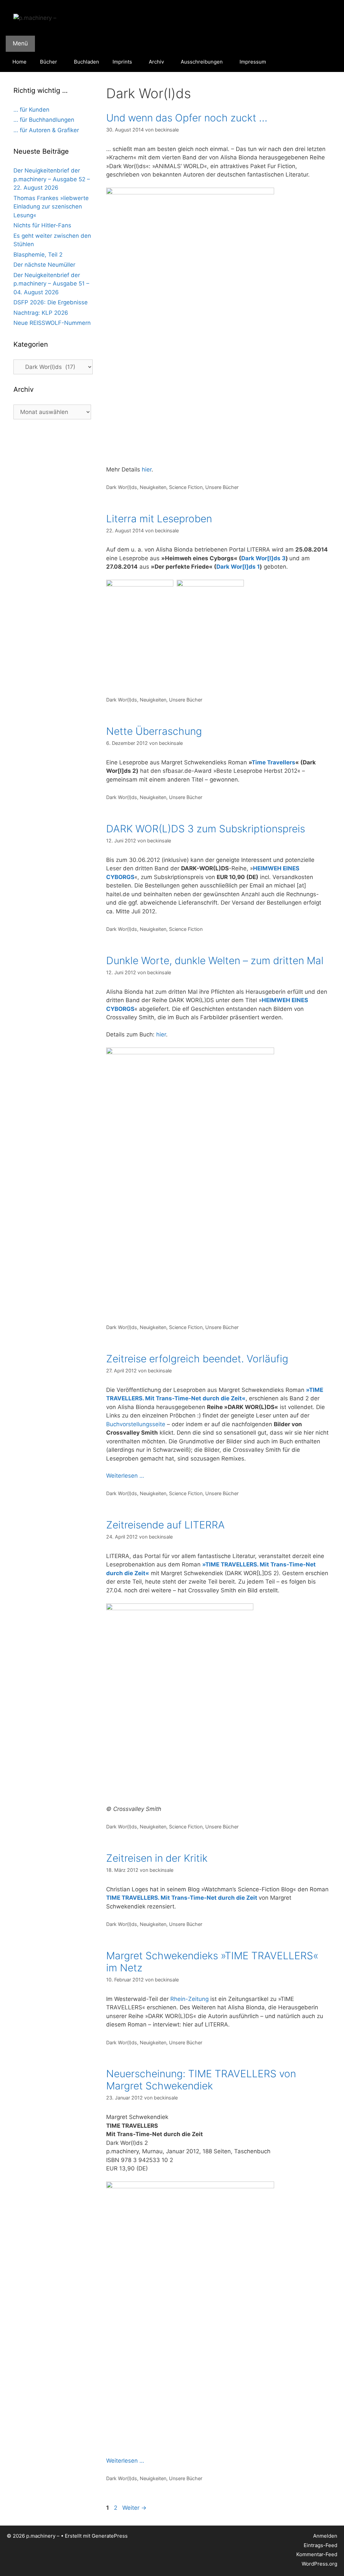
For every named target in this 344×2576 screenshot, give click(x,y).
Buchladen (87, 62)
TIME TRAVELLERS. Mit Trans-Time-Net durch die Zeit (182, 1898)
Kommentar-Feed (317, 2554)
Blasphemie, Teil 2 (38, 255)
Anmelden (325, 2536)
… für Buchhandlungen (44, 120)
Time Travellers (273, 762)
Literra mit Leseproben (159, 519)
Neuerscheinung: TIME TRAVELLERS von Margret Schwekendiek (201, 2080)
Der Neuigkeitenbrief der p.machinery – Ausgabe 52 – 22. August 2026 (52, 179)
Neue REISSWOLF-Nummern (52, 323)
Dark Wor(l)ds (122, 487)
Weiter (134, 2508)
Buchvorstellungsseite (136, 1424)
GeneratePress (110, 2536)
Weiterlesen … (125, 1476)
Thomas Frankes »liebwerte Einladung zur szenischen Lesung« (51, 207)
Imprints (122, 62)
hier (147, 469)
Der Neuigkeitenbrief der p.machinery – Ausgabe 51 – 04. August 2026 (51, 284)
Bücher (49, 62)
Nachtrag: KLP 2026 (41, 313)
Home (19, 62)
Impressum (253, 62)
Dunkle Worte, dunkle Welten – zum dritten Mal (215, 960)
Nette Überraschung (154, 731)
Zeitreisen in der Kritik (157, 1858)
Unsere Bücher (222, 487)
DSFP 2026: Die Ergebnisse (51, 302)
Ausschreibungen (202, 62)
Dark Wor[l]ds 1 (238, 567)
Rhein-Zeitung (189, 1999)
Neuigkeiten (153, 487)
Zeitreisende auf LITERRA (165, 1525)
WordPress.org (319, 2564)
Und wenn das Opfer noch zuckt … (187, 118)
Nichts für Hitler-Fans (42, 225)
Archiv (156, 62)
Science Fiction (186, 487)
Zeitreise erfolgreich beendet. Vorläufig (197, 1359)
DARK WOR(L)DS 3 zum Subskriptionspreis (206, 829)
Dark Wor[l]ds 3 (263, 558)
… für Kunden (31, 110)
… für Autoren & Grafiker (46, 130)
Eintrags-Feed (320, 2545)
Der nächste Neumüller (44, 265)
